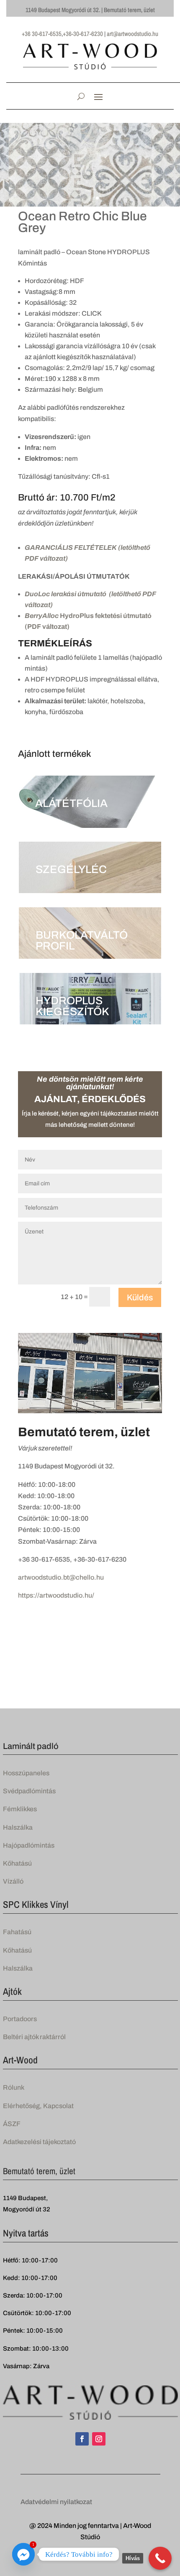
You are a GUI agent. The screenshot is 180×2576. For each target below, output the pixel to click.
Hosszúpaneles (26, 1773)
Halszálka (18, 1827)
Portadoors (20, 2019)
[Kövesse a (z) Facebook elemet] (82, 2439)
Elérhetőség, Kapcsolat (38, 2106)
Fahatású (17, 1932)
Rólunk (14, 2087)
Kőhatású (17, 1863)
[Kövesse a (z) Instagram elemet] (99, 2439)
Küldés (140, 1297)
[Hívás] (160, 2558)
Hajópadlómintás (29, 1845)
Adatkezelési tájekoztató (39, 2142)
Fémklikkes (20, 1809)
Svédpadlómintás (29, 1791)
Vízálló (13, 1881)
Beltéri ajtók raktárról (34, 2037)
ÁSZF (12, 2124)
